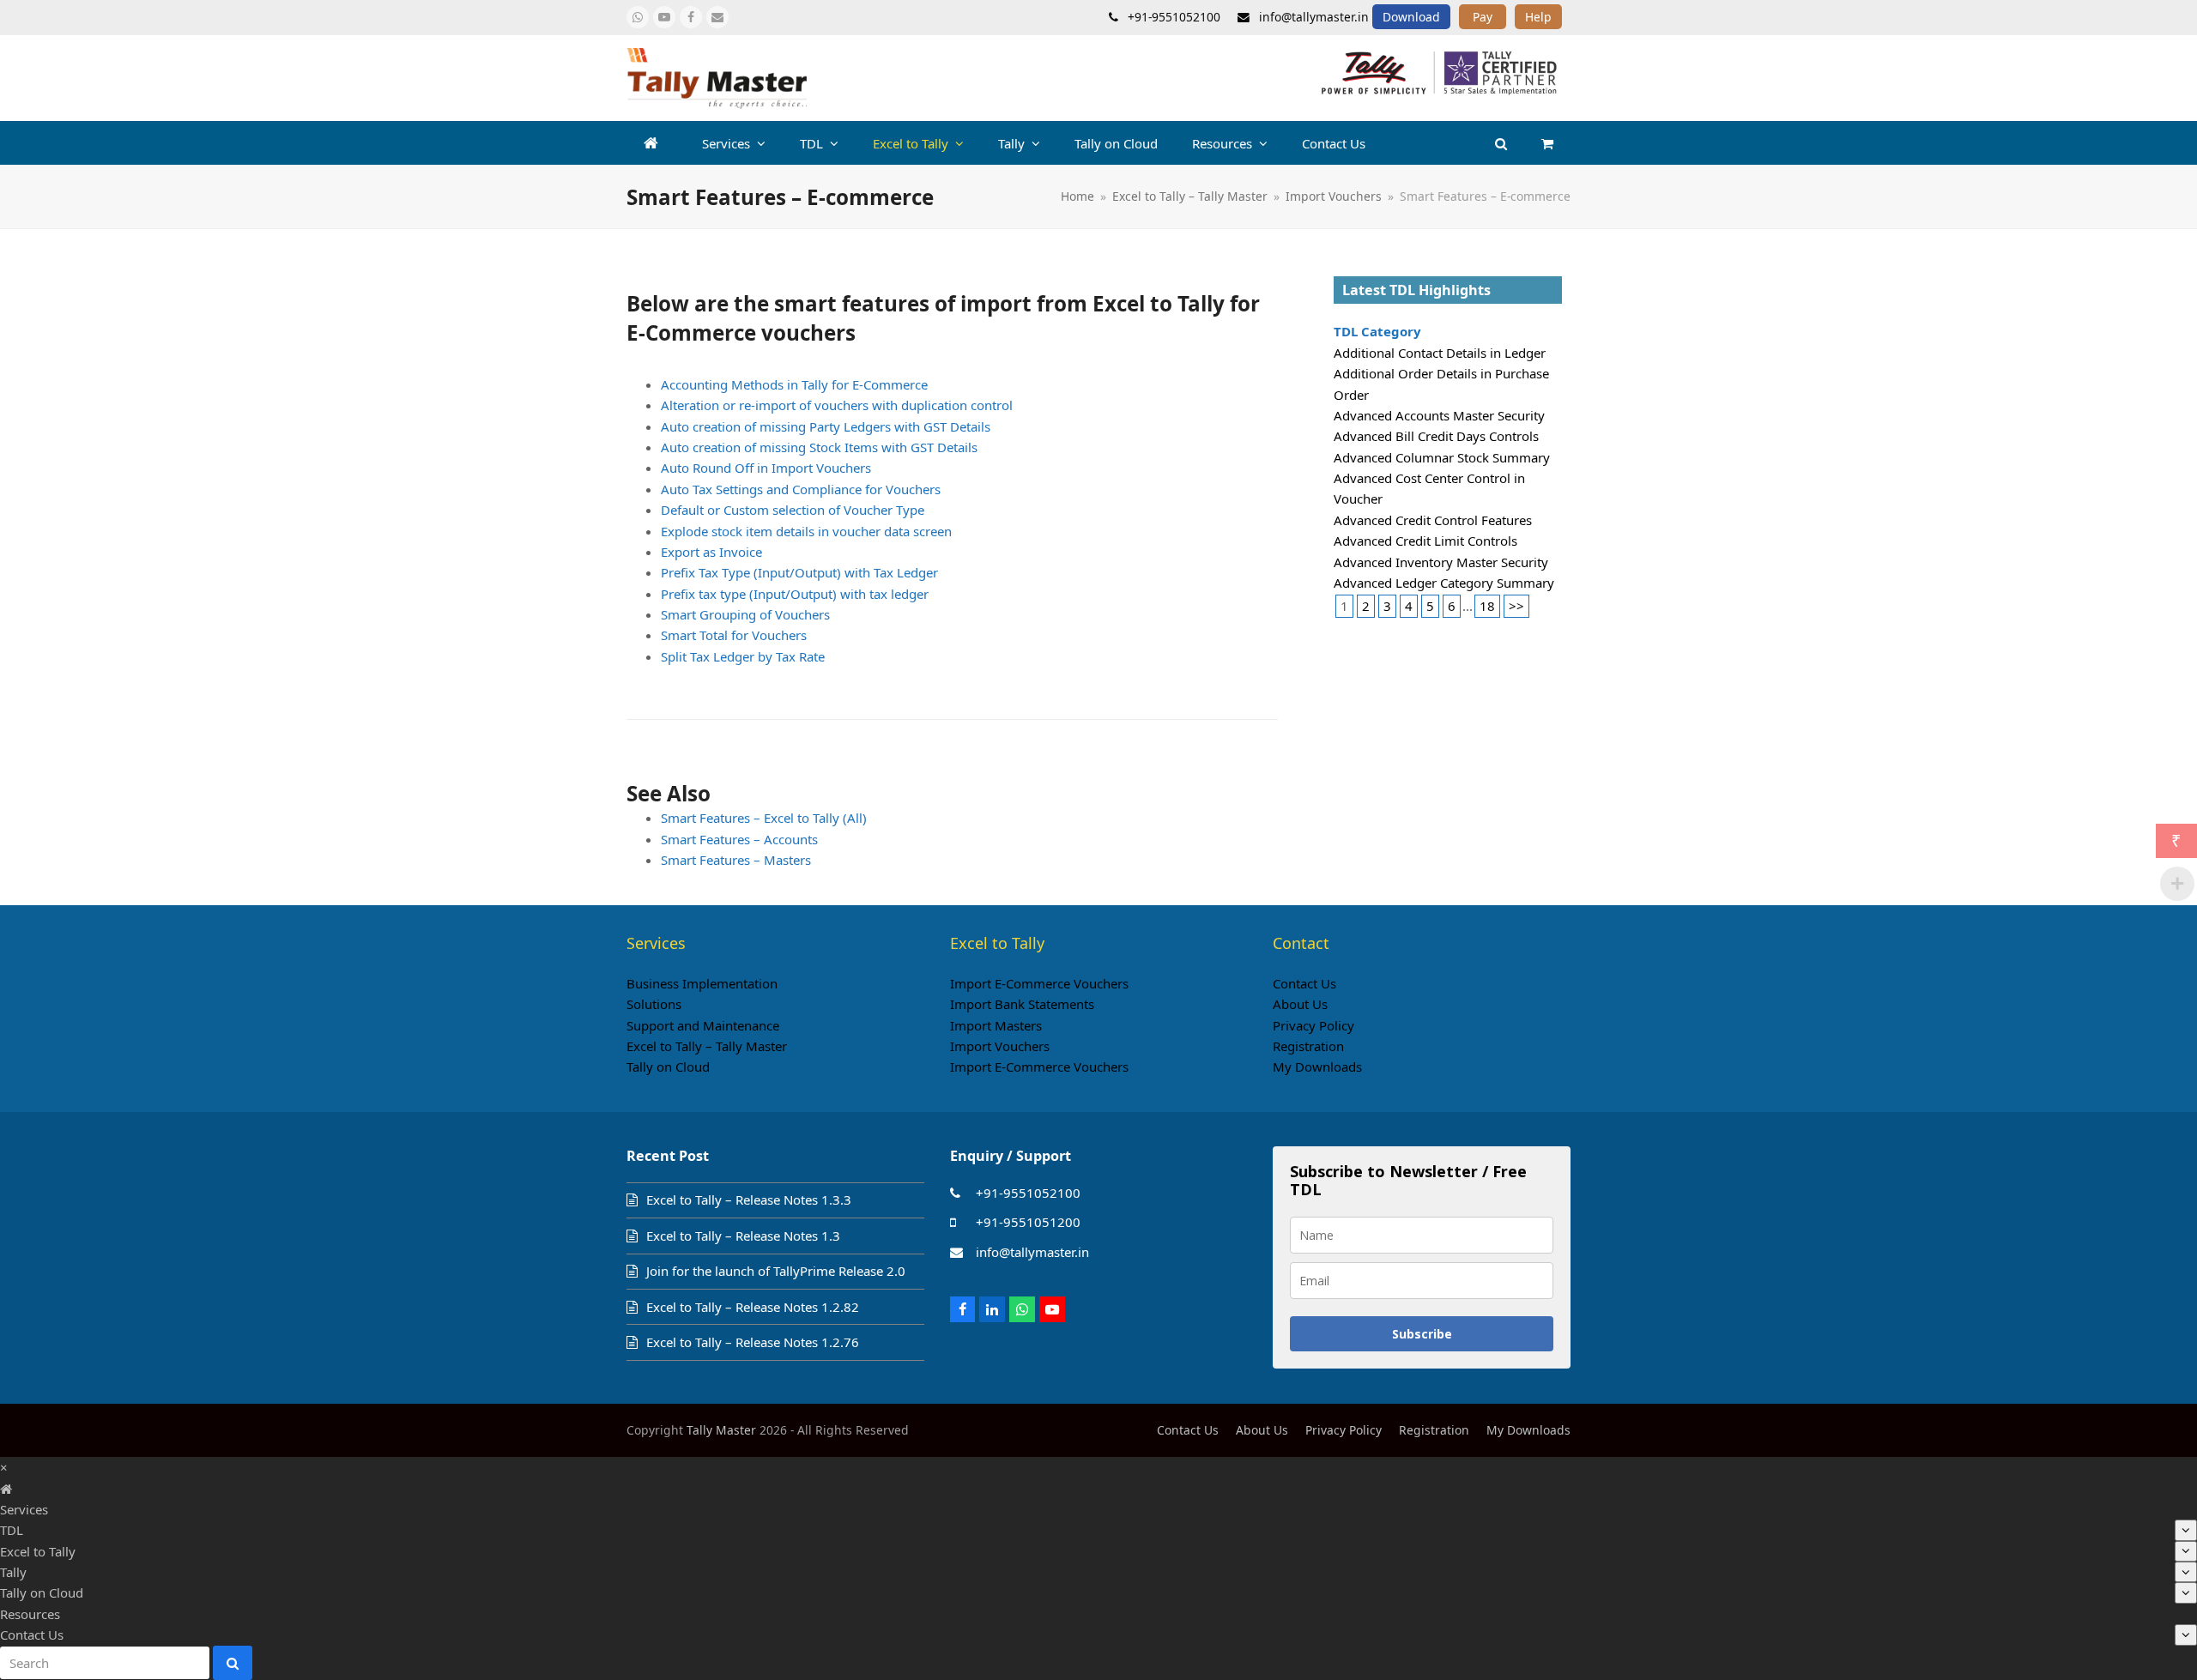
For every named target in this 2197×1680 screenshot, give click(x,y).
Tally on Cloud (668, 1067)
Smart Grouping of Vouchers (745, 614)
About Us (1300, 1004)
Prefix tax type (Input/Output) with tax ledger (795, 594)
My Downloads (1317, 1067)
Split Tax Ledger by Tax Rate (743, 656)
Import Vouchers (1000, 1046)
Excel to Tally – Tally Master (707, 1046)
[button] (1547, 143)
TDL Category (1377, 331)
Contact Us (1304, 983)
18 (1487, 606)
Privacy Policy (1313, 1025)
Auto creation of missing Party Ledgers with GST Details (826, 426)
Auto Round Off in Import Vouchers (766, 468)
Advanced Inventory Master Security (1441, 562)
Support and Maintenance (703, 1025)
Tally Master (721, 1430)
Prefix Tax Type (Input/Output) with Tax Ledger (799, 572)
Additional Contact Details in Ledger (1440, 353)
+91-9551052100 (1028, 1193)
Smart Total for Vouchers (734, 635)
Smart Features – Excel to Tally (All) (764, 818)
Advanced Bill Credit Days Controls (1436, 436)
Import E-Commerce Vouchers (1039, 983)
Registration (1308, 1046)
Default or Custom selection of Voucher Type (793, 510)
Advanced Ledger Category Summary (1444, 583)
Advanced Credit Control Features (1433, 520)
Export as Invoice (711, 552)
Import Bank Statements (1022, 1004)
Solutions (654, 1004)
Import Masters (996, 1025)
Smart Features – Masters (736, 860)
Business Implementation (702, 983)
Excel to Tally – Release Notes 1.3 (743, 1236)
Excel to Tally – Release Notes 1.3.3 (749, 1200)
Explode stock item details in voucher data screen (806, 531)
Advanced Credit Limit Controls (1425, 541)
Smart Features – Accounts (739, 839)
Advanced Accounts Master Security (1439, 415)
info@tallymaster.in (1032, 1252)
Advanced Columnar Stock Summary (1442, 457)
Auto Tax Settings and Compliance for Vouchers (801, 489)
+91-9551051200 (1028, 1222)
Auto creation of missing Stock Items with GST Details (819, 447)
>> (1516, 606)
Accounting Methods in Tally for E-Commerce (794, 384)
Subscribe (1422, 1334)
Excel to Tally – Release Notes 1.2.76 (753, 1342)
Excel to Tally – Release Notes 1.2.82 (753, 1307)
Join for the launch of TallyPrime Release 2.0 (776, 1271)
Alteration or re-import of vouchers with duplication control (837, 405)
